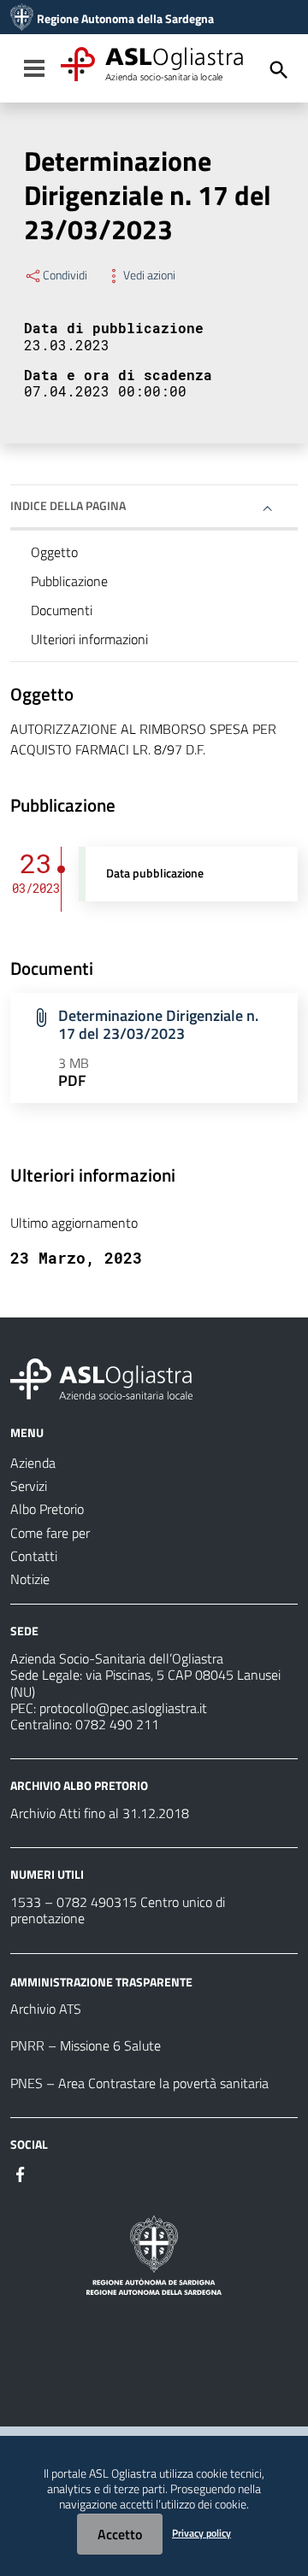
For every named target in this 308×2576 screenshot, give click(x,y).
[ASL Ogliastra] (22, 19)
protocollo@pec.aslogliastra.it (123, 1708)
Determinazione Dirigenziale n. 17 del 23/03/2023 (158, 1024)
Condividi (65, 275)
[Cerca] (279, 70)
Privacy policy (201, 2533)
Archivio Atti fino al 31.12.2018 (100, 1813)
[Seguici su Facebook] (21, 2173)
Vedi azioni (149, 275)
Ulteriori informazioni (89, 639)
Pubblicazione (69, 581)
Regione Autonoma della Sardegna (125, 19)
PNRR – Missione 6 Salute (86, 2045)
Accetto (120, 2534)
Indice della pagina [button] (68, 505)
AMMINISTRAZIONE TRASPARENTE (101, 1981)
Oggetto (54, 552)
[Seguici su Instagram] (51, 2173)
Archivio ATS (46, 2009)
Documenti (62, 610)
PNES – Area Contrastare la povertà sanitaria (139, 2083)
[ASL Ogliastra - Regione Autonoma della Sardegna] (101, 1377)
